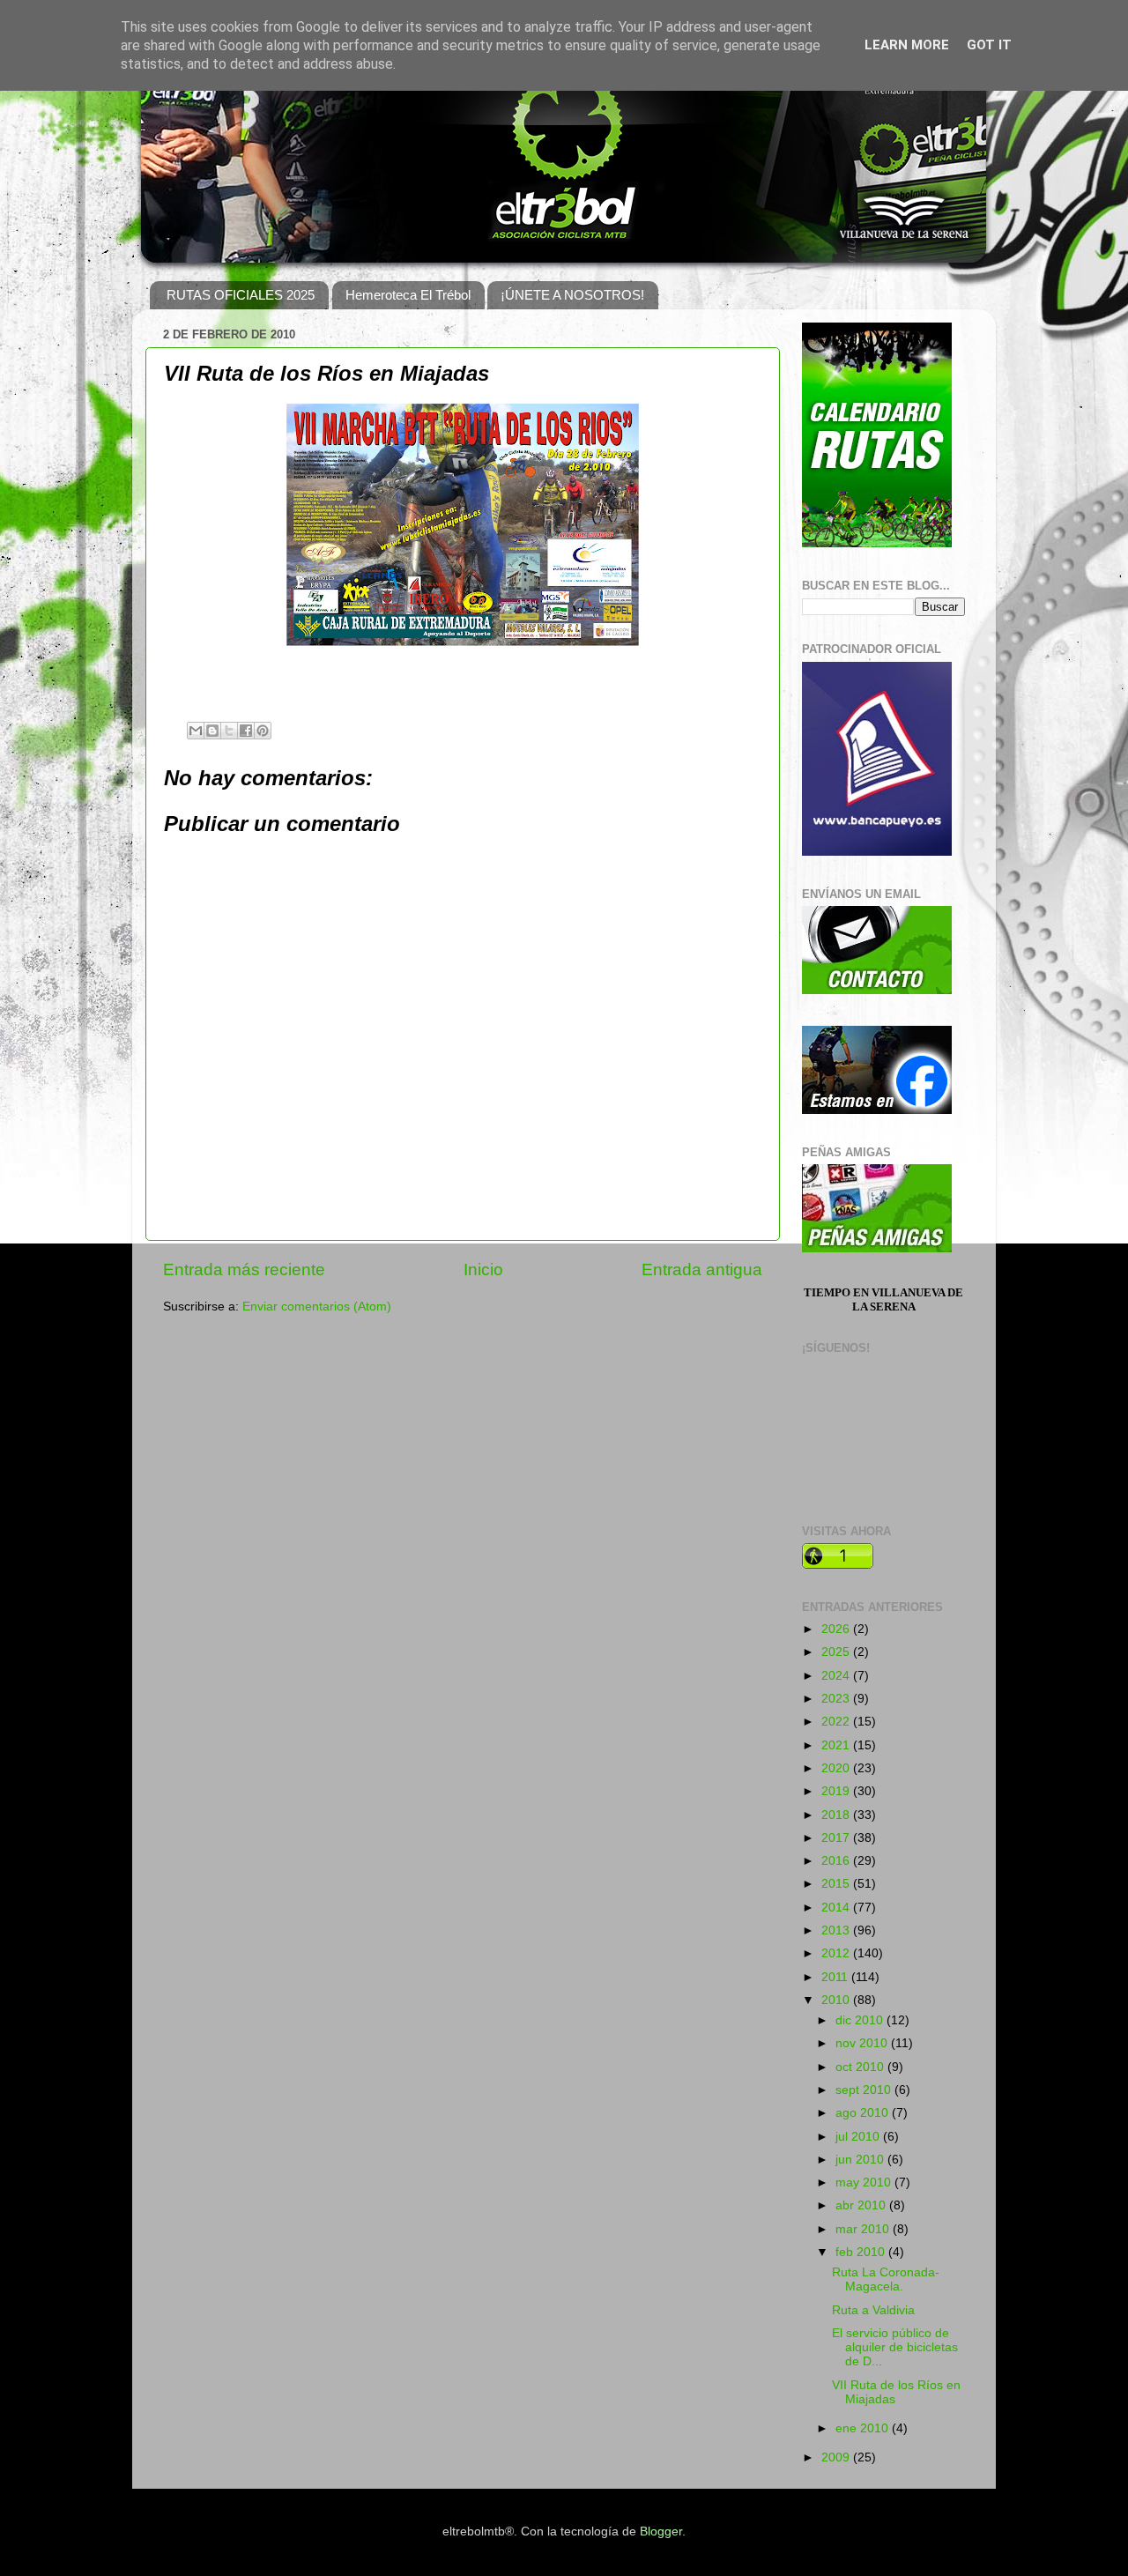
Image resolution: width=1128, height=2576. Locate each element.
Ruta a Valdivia (873, 2310)
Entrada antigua (702, 1269)
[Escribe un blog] (212, 731)
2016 (837, 1861)
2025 (837, 1652)
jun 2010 (861, 2160)
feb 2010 (862, 2252)
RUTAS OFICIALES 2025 (241, 295)
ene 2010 (864, 2428)
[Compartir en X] (229, 731)
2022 (837, 1722)
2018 (837, 1815)
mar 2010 (864, 2229)
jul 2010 (859, 2137)
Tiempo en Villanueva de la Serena (883, 1299)
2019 (837, 1791)
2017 (837, 1838)
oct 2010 (861, 2067)
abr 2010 (862, 2205)
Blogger (661, 2531)
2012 (837, 1953)
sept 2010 (865, 2090)
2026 (837, 1629)
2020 (837, 1768)
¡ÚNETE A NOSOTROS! (572, 295)
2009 (837, 2457)
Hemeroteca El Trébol (408, 295)
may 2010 (865, 2183)
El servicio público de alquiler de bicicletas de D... (895, 2347)
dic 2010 (861, 2020)
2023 (837, 1699)
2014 (837, 1908)
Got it (989, 45)
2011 (836, 1977)
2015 (837, 1884)
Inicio (483, 1269)
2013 (837, 1930)
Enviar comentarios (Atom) (317, 1307)
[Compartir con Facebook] (246, 731)
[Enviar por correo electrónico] (196, 731)
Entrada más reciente (244, 1269)
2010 (837, 2000)
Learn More (907, 45)
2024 (837, 1676)
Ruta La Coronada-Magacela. (886, 2279)
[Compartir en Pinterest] (263, 731)
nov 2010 (863, 2043)
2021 (837, 1745)
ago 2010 (864, 2113)
